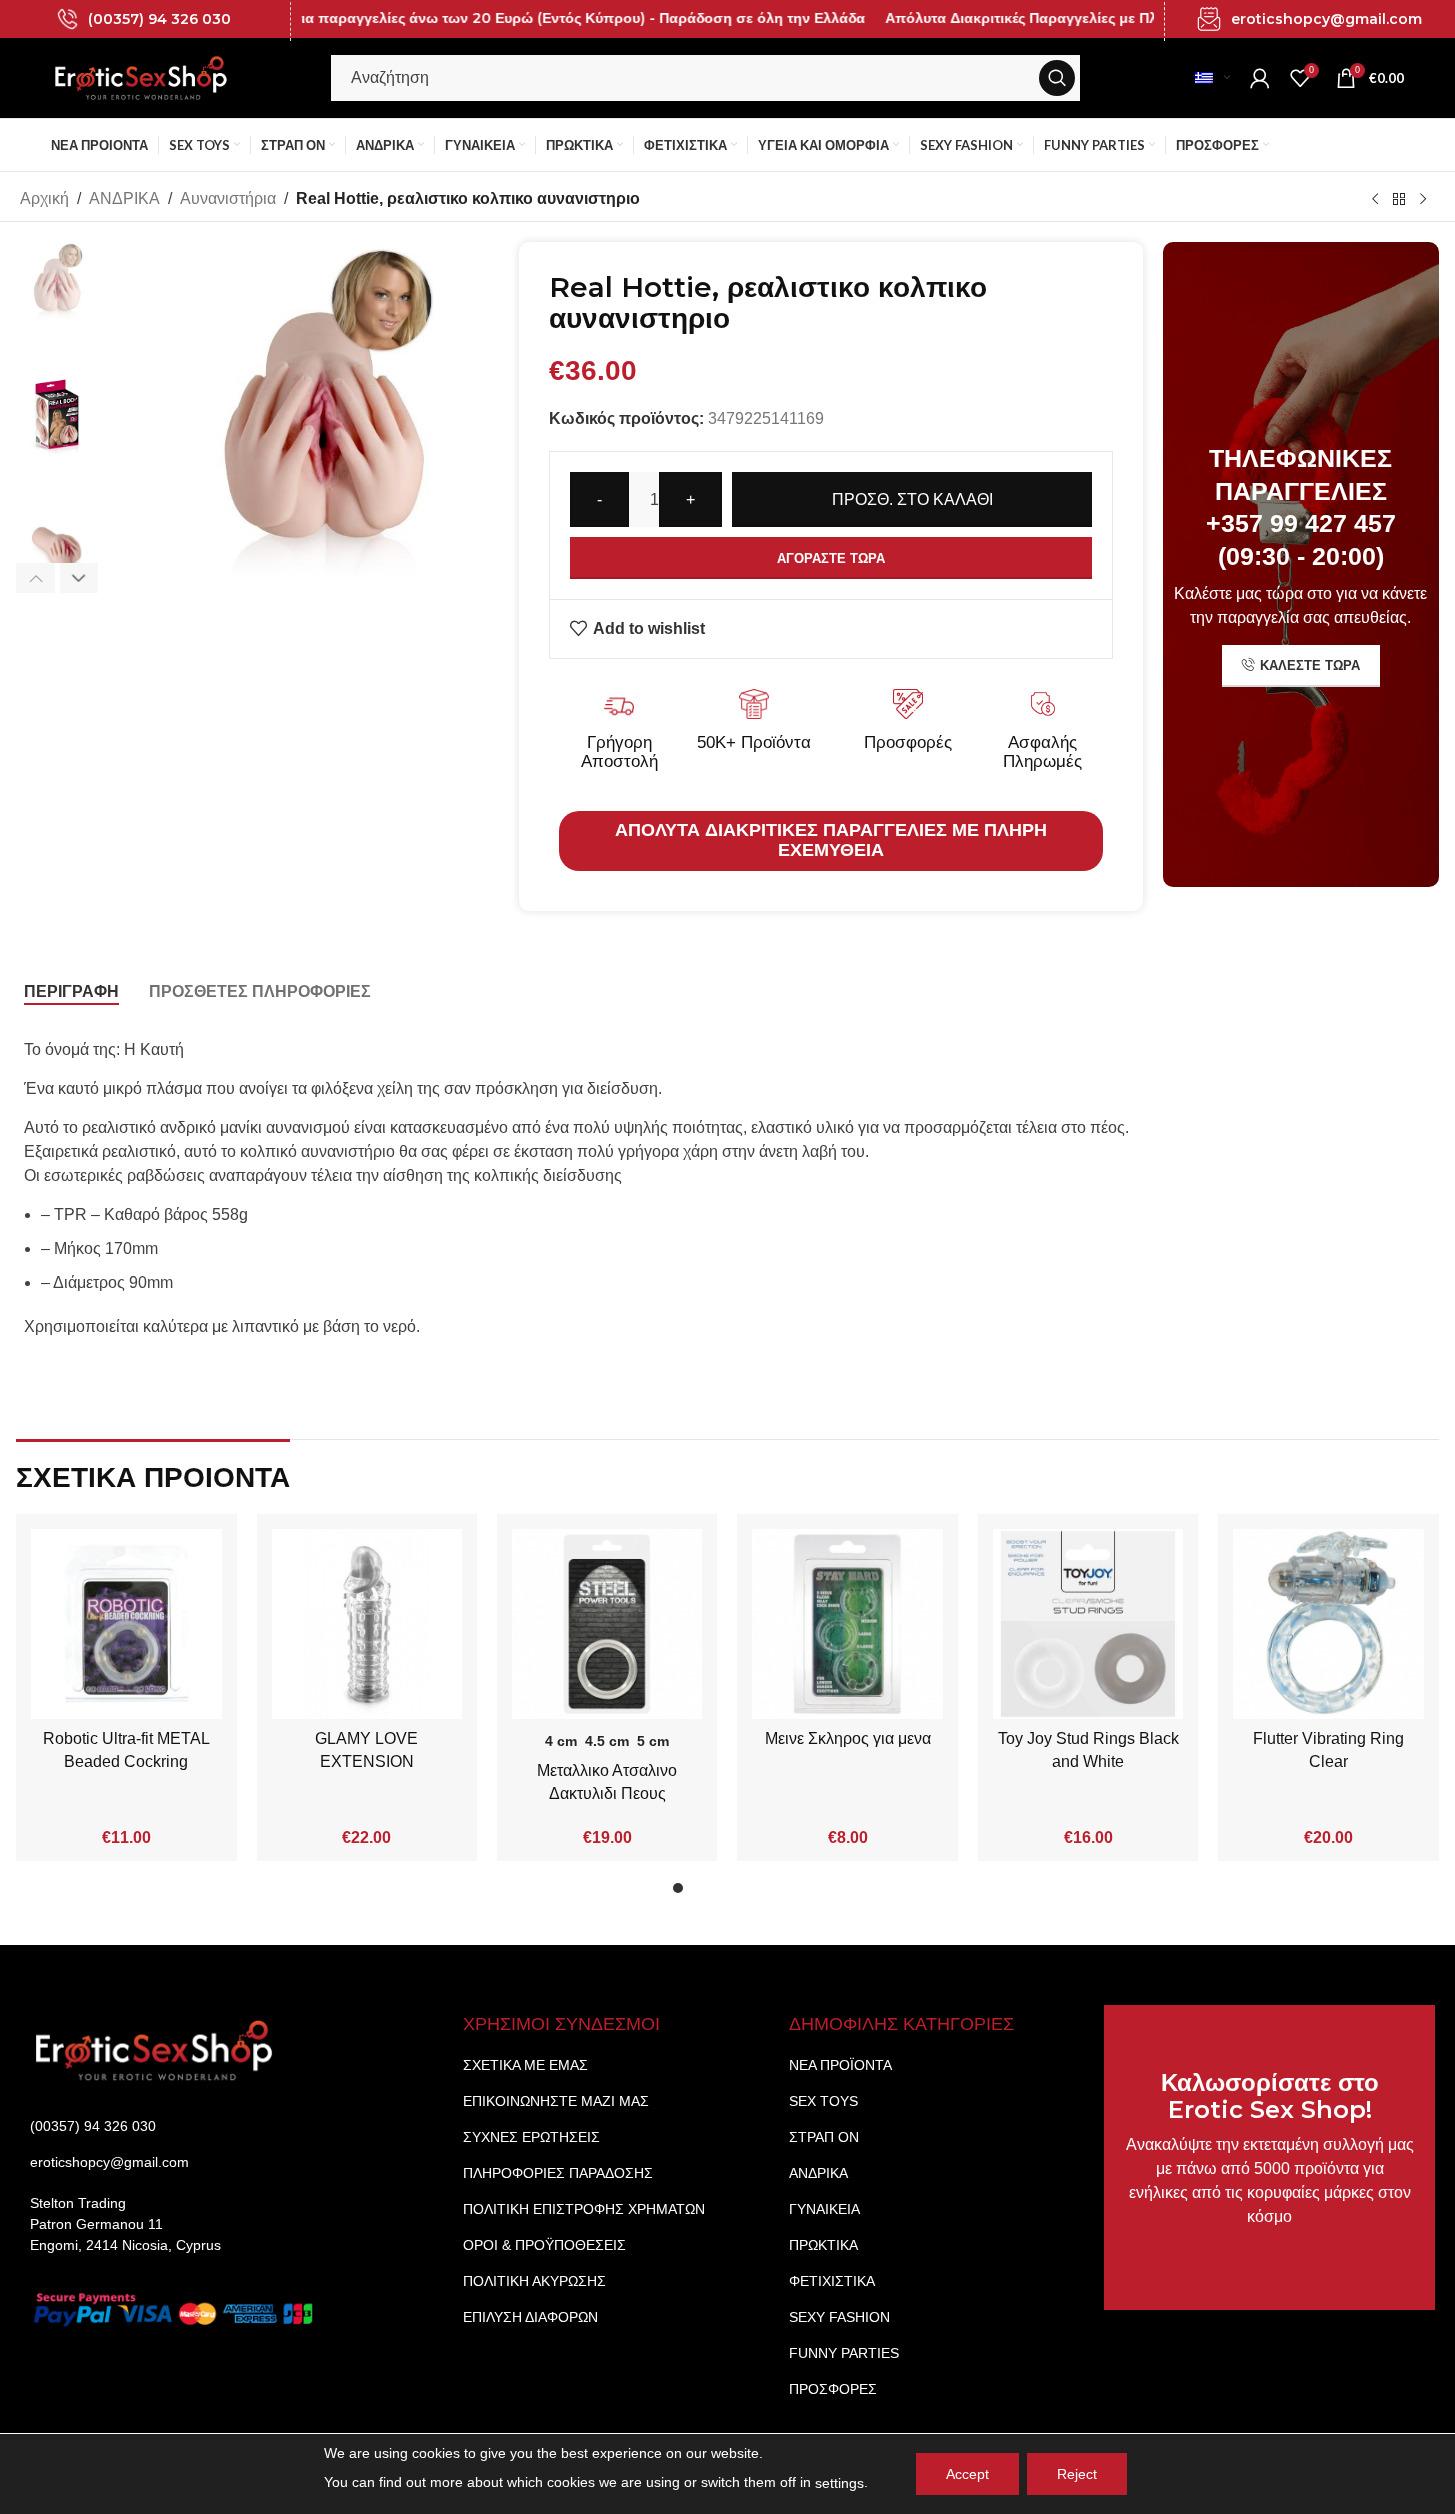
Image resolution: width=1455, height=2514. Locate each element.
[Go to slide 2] (698, 1893)
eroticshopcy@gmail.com (1326, 19)
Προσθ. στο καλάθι (912, 499)
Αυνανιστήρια (228, 198)
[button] (35, 578)
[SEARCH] (1057, 78)
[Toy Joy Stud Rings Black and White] (1088, 1624)
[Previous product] (1375, 199)
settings (839, 2483)
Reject (1077, 2474)
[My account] (1260, 78)
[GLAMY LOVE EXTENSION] (367, 1624)
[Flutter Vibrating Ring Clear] (1328, 1624)
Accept (967, 2474)
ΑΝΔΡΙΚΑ (124, 198)
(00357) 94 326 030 (159, 19)
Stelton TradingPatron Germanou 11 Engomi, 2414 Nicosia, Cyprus (125, 2224)
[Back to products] (1399, 199)
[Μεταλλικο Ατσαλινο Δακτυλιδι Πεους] (607, 1624)
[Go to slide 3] (718, 1893)
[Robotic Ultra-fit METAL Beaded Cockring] (126, 1624)
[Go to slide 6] (778, 1893)
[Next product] (1423, 199)
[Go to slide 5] (758, 1893)
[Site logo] (141, 76)
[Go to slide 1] (678, 1893)
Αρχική (44, 198)
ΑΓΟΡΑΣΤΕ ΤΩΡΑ (831, 558)
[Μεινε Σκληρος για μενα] (847, 1624)
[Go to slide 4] (738, 1893)
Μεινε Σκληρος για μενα (848, 1738)
